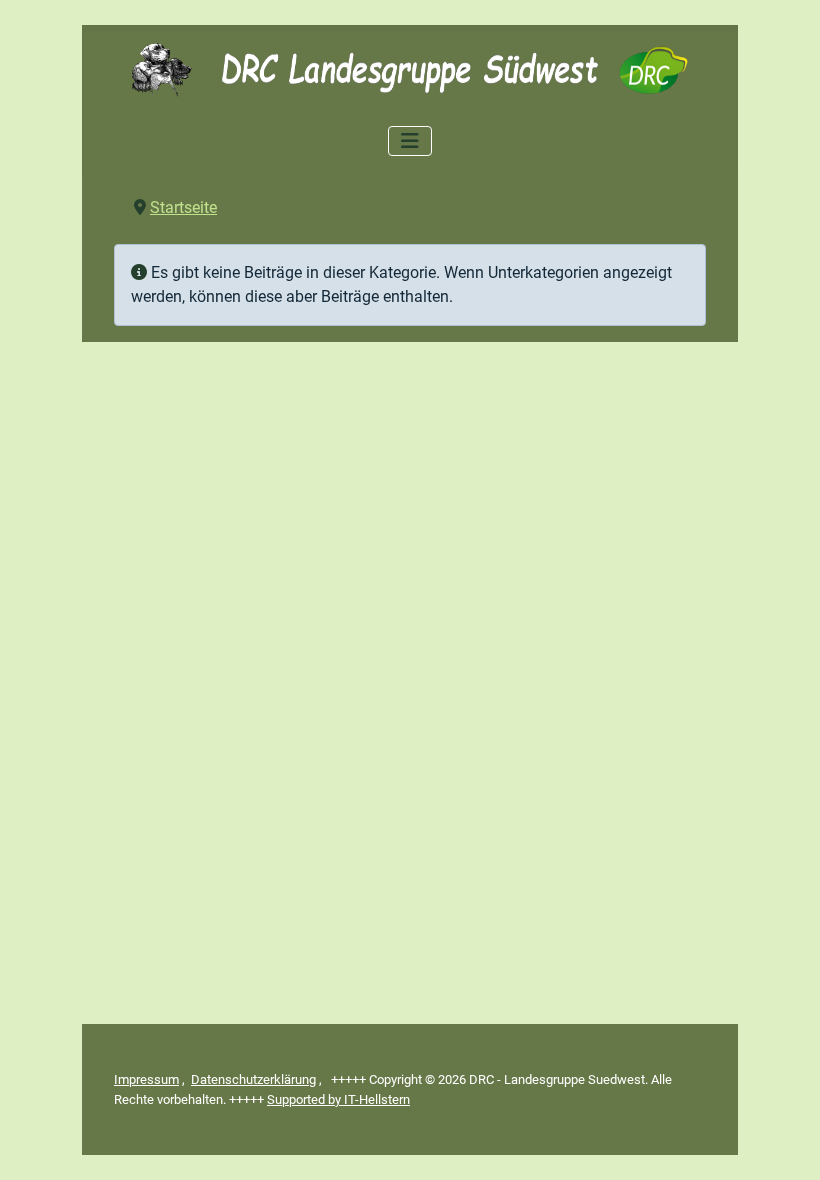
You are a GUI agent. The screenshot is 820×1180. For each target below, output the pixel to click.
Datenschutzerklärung (253, 1079)
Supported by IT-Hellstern (338, 1099)
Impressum (146, 1079)
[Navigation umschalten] (410, 141)
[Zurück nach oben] (785, 1143)
